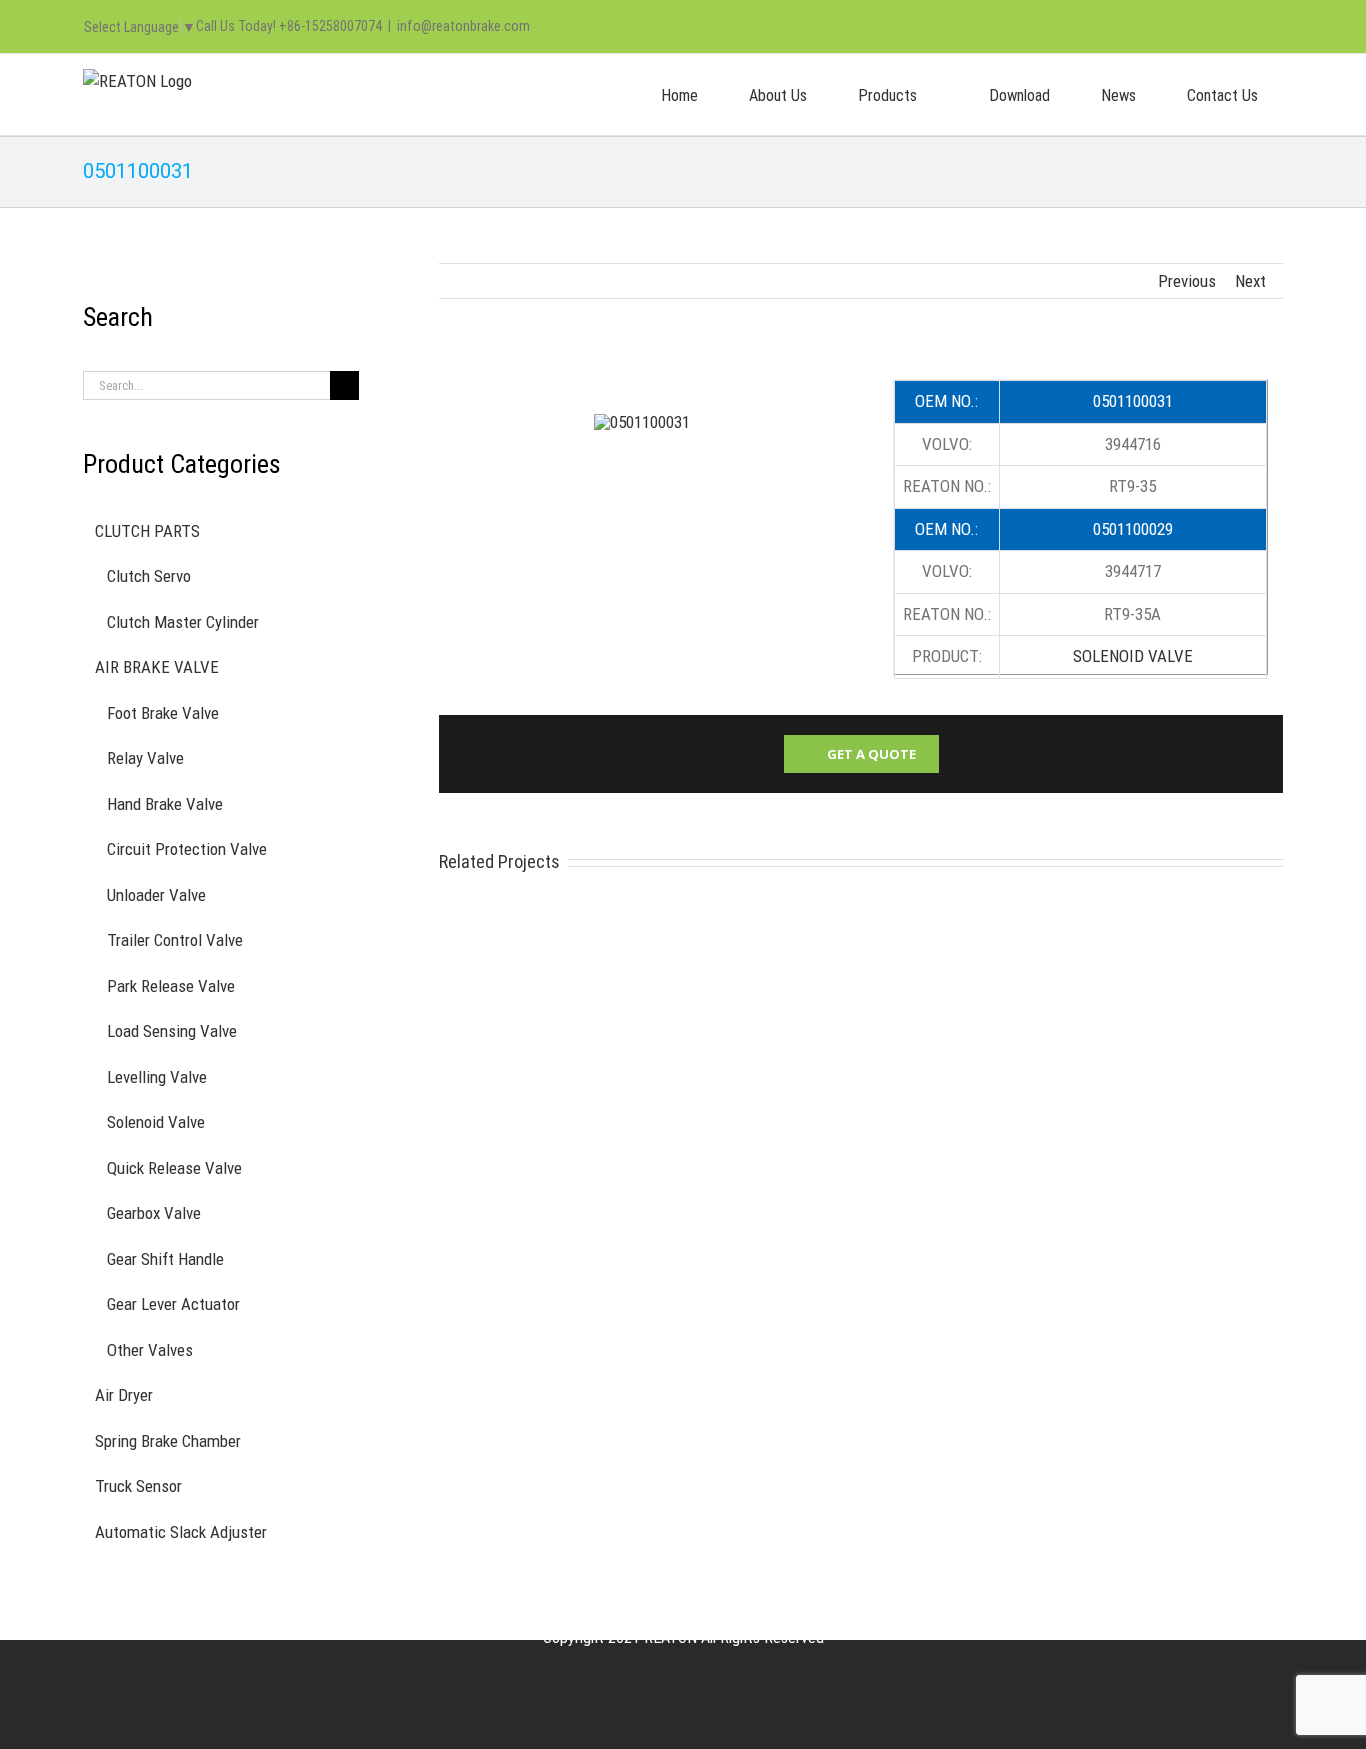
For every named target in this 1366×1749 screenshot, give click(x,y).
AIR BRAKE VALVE (157, 667)
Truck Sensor (138, 1486)
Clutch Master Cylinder (183, 622)
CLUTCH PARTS (147, 531)
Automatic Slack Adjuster (181, 1532)
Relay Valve (145, 758)
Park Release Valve (171, 986)
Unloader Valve (156, 895)
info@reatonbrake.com (463, 26)
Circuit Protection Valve (187, 849)
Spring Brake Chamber (168, 1441)
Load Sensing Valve (172, 1031)
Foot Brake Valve (163, 713)
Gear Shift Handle (165, 1259)
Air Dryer (124, 1395)
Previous (1187, 281)
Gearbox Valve (154, 1213)
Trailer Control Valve (175, 940)
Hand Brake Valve (165, 804)
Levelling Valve (157, 1077)
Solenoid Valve (156, 1122)
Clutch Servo (149, 576)
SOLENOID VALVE (1133, 656)
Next (1250, 281)
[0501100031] (642, 422)
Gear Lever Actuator (173, 1304)
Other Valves (150, 1350)
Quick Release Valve (174, 1168)
